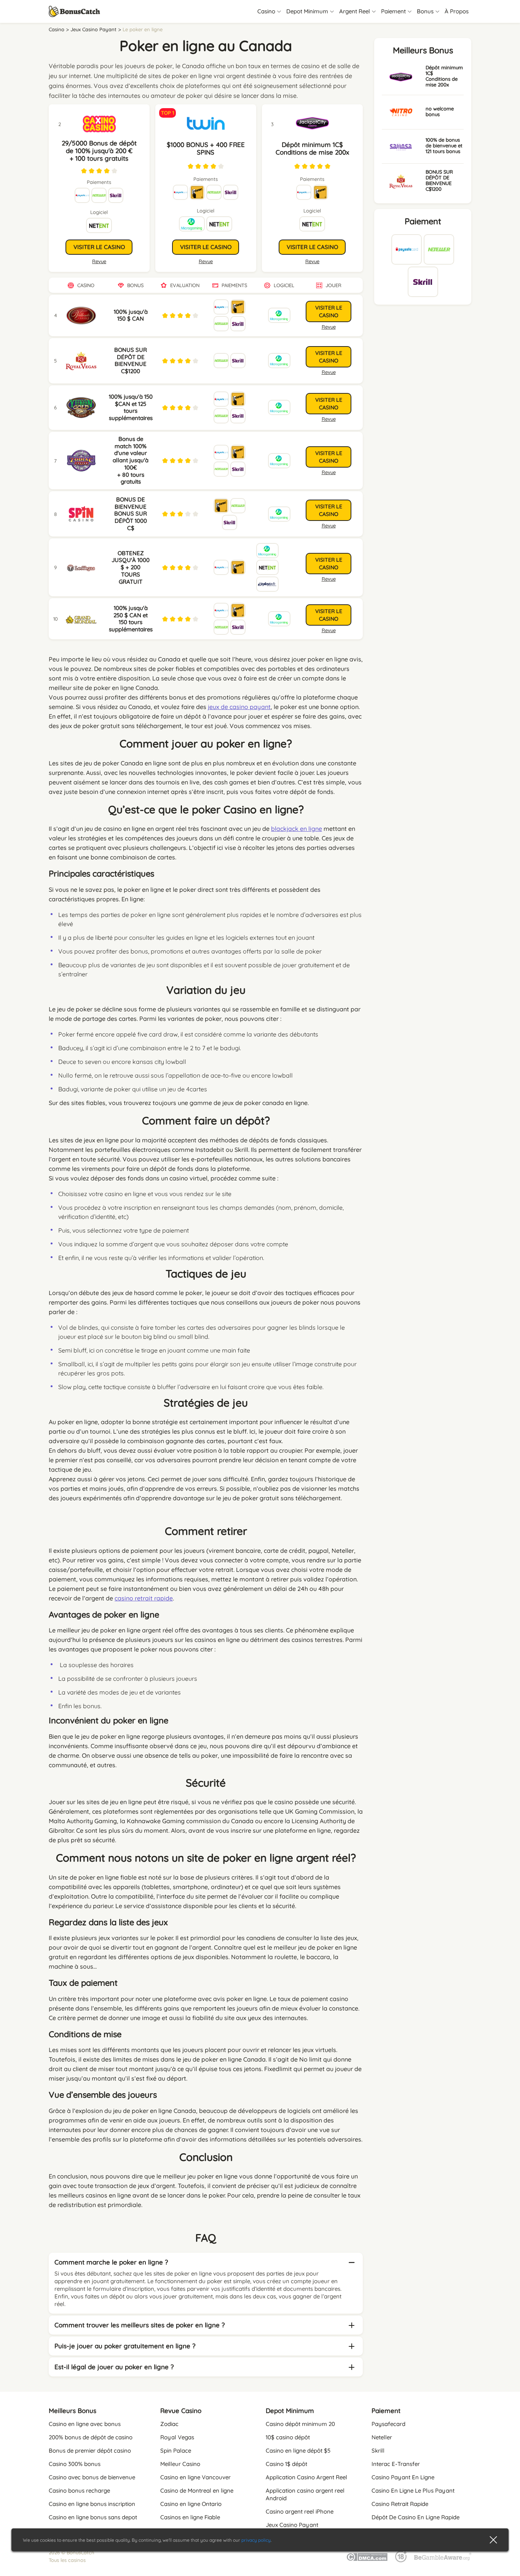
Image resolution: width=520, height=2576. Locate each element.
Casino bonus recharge (79, 2491)
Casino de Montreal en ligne (197, 2491)
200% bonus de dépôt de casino (91, 2437)
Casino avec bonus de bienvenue (92, 2477)
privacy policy (256, 2540)
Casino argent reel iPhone (300, 2511)
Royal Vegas (177, 2437)
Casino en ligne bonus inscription (92, 2504)
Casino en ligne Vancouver (195, 2477)
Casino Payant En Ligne (403, 2477)
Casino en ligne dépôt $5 (298, 2451)
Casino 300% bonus (75, 2464)
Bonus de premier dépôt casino (90, 2451)
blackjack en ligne (297, 829)
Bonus (425, 11)
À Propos (457, 11)
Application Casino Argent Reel (306, 2477)
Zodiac (169, 2424)
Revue (206, 261)
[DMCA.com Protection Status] (367, 2556)
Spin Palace (176, 2451)
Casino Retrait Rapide (400, 2504)
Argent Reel (355, 11)
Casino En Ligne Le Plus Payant (413, 2491)
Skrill (378, 2451)
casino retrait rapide (144, 1598)
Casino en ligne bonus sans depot (93, 2517)
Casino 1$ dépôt (286, 2464)
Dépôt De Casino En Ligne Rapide (416, 2517)
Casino (57, 29)
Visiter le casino (206, 247)
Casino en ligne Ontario (191, 2504)
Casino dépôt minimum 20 (300, 2424)
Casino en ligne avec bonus (85, 2424)
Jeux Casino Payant (93, 29)
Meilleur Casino (180, 2464)
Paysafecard (388, 2424)
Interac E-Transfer (396, 2464)
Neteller (382, 2437)
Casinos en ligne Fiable (190, 2517)
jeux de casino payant (239, 707)
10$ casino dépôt (288, 2437)
